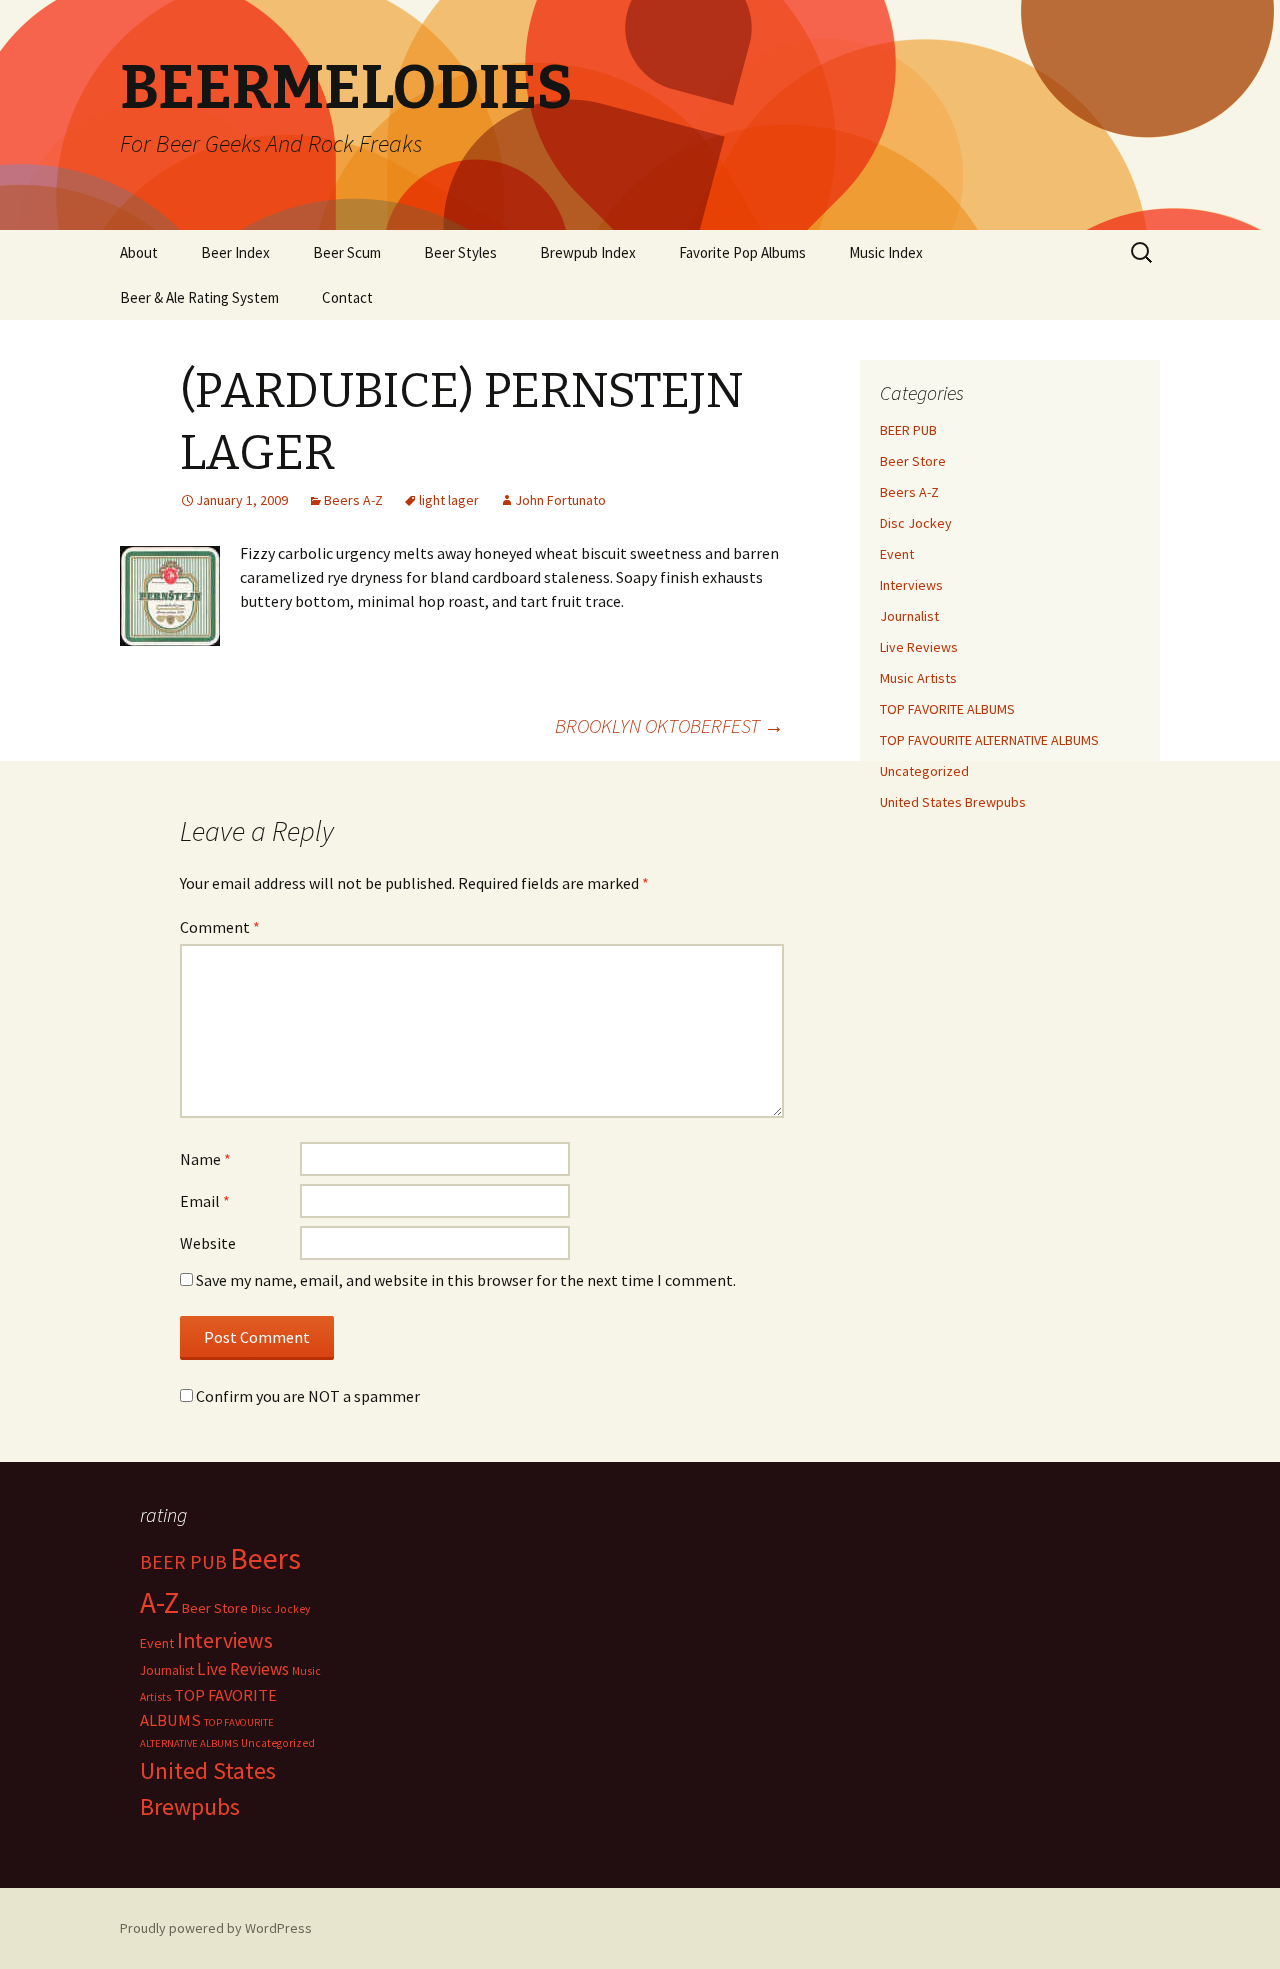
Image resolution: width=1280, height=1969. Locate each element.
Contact (347, 297)
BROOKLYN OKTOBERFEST (669, 725)
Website (208, 1243)
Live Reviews (919, 647)
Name (205, 1159)
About (139, 252)
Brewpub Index (588, 252)
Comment (220, 927)
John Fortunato (560, 500)
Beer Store (913, 461)
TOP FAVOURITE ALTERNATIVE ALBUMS (989, 740)
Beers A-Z (353, 500)
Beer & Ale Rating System (199, 297)
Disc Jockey (916, 523)
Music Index (886, 252)
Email (205, 1201)
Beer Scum (347, 252)
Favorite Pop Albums (742, 252)
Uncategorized (924, 771)
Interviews (911, 585)
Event (897, 554)
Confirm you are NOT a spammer (306, 1396)
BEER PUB (908, 430)
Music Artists (918, 678)
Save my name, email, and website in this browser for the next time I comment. (466, 1280)
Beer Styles (460, 252)
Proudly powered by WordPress (216, 1928)
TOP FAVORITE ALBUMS (947, 709)
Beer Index (235, 252)
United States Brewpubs (953, 802)
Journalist (909, 616)
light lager (449, 500)
